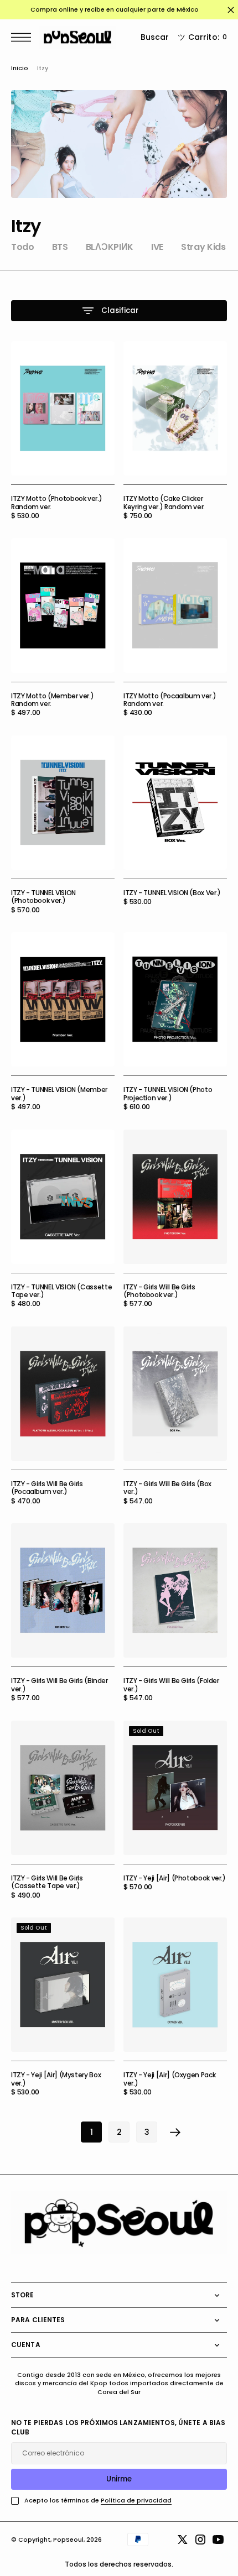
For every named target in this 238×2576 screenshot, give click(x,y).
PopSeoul (68, 2540)
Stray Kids (203, 247)
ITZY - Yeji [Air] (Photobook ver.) (175, 1878)
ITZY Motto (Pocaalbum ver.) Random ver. (170, 700)
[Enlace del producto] (63, 408)
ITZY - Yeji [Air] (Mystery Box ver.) (56, 2079)
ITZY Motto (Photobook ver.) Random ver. (56, 502)
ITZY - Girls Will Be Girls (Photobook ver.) (159, 1291)
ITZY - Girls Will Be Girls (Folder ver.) (171, 1684)
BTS (60, 247)
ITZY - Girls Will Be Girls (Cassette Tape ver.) (47, 1882)
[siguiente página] (175, 2132)
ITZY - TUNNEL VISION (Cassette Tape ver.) (61, 1291)
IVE (157, 247)
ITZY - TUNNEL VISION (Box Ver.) (172, 893)
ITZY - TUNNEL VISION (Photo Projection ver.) (168, 1093)
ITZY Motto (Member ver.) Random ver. (52, 700)
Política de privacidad (136, 2501)
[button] (24, 37)
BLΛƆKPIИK (110, 247)
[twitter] (183, 2540)
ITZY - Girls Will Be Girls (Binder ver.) (59, 1684)
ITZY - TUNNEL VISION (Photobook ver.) (43, 897)
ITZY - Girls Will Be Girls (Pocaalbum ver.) (47, 1488)
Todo (23, 247)
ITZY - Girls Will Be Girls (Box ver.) (167, 1488)
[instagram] (200, 2540)
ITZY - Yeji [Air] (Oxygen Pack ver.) (169, 2079)
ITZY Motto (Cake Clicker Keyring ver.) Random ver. (164, 502)
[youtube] (218, 2540)
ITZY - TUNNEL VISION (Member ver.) (59, 1093)
